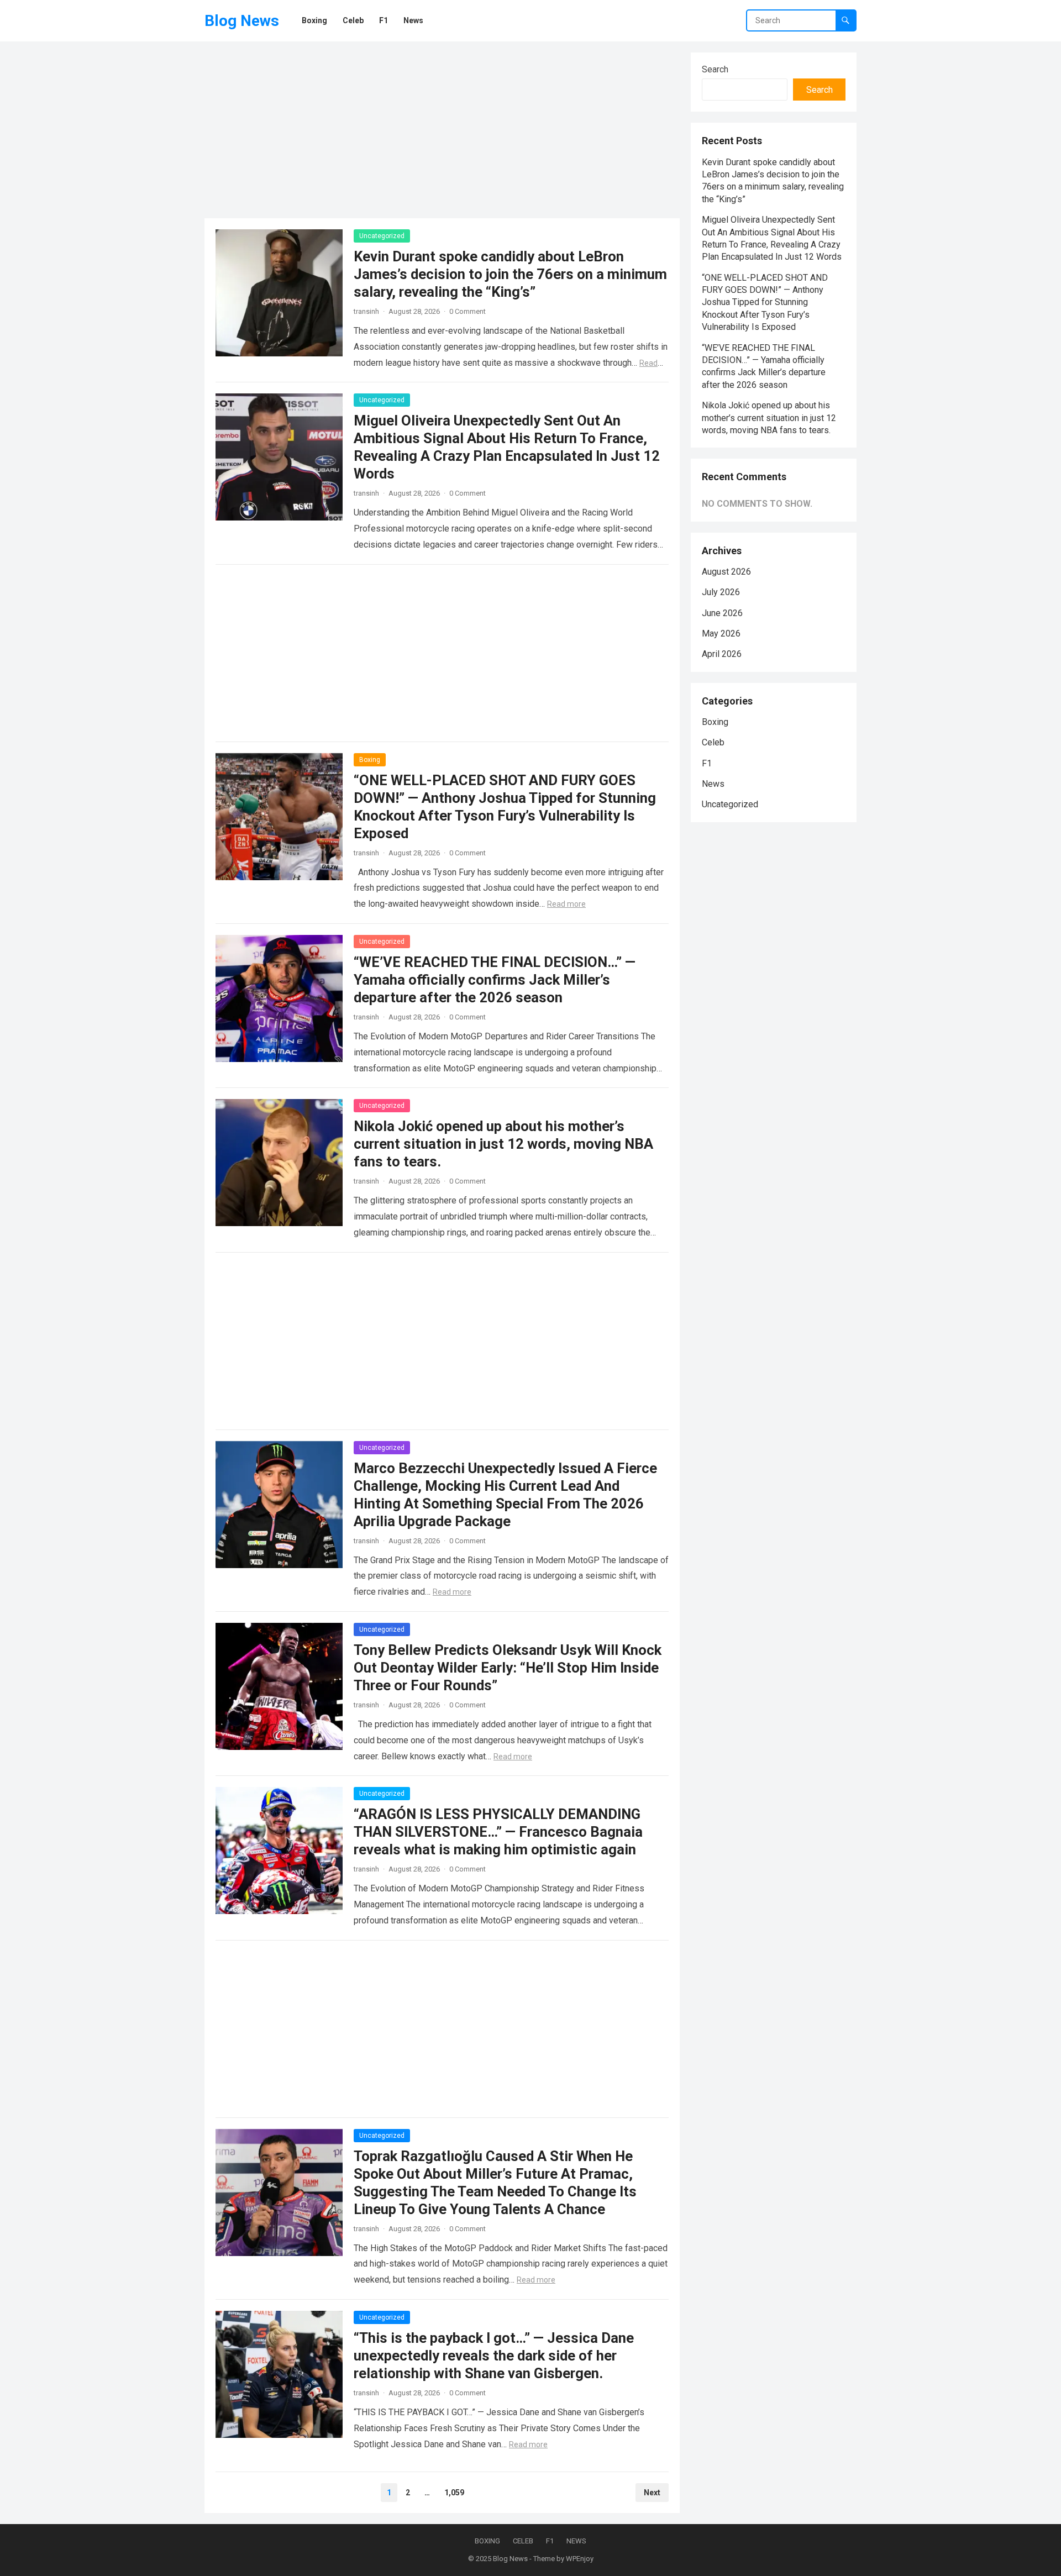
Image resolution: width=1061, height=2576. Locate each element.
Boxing (370, 760)
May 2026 (721, 634)
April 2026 (722, 654)
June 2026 (722, 613)
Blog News (242, 21)
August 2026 (726, 572)
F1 (707, 763)
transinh (366, 311)
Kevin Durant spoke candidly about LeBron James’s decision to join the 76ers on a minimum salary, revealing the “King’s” (510, 274)
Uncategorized (382, 236)
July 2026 (721, 592)
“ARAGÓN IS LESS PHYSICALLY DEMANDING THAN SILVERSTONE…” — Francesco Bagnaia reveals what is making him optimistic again (498, 1832)
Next (652, 2493)
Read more (566, 904)
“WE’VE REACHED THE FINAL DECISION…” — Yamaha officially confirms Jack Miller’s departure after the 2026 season (495, 980)
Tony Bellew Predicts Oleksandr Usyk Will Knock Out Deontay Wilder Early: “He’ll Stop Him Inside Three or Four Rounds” (508, 1668)
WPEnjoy (580, 2559)
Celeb (713, 742)
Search (715, 69)
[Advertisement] (442, 130)
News (713, 784)
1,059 (454, 2493)
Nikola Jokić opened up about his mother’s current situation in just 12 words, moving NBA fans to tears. (503, 1144)
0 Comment (468, 311)
